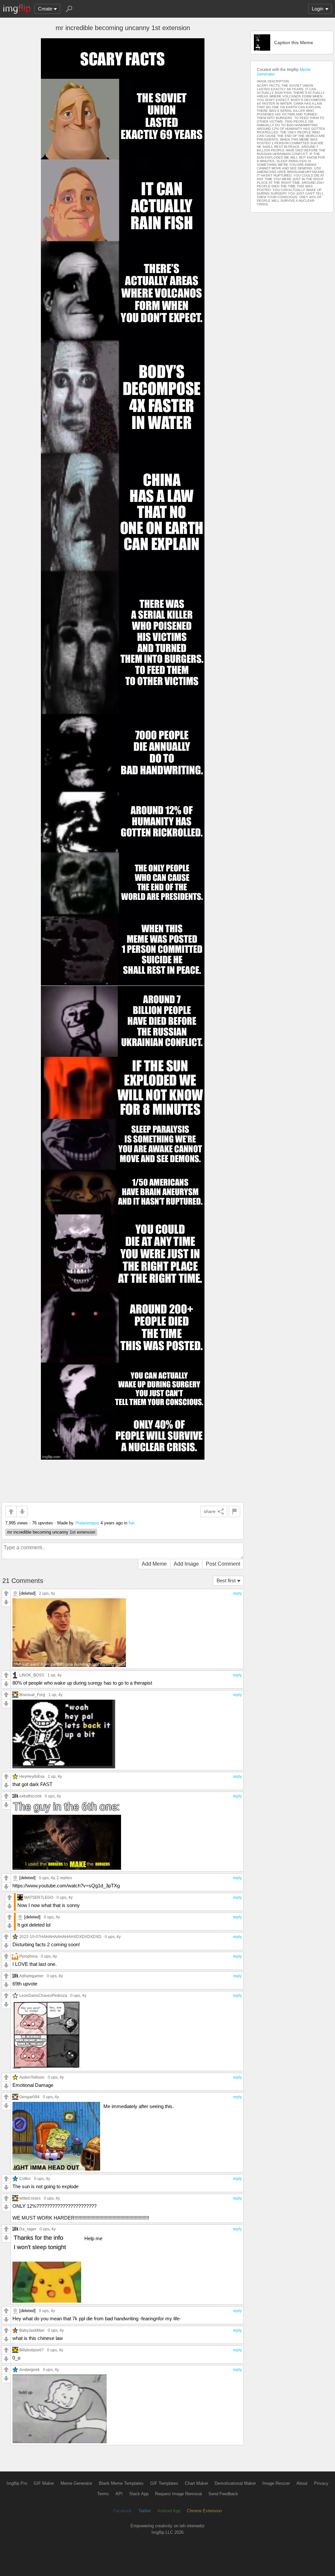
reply (237, 1593)
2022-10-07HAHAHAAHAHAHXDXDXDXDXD (60, 1937)
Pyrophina (28, 1956)
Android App (169, 2511)
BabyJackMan (32, 2330)
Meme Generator (76, 2483)
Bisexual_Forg (32, 1695)
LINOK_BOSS (32, 1675)
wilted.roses (30, 2198)
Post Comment (223, 1564)
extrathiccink (30, 1796)
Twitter (145, 2511)
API (119, 2494)
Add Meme (154, 1564)
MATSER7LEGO (39, 1897)
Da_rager (28, 2229)
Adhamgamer (31, 1976)
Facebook (123, 2511)
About (302, 2483)
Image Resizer (276, 2483)
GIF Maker (44, 2483)
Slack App (139, 2494)
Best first (226, 1580)
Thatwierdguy (87, 1523)
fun (132, 1523)
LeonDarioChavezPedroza (43, 1995)
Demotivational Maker (235, 2483)
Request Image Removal (178, 2494)
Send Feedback (223, 2494)
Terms (103, 2494)
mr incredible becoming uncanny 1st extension (51, 1532)
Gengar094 (29, 2097)
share (210, 1511)
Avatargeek (29, 2370)
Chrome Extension (204, 2511)
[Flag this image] (234, 1511)
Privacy (321, 2483)
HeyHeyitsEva (32, 1776)
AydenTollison (32, 2077)
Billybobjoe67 (32, 2350)
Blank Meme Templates (121, 2483)
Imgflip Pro (17, 2483)
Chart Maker (196, 2483)
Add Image (186, 1564)
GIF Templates (164, 2483)
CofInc (25, 2179)
